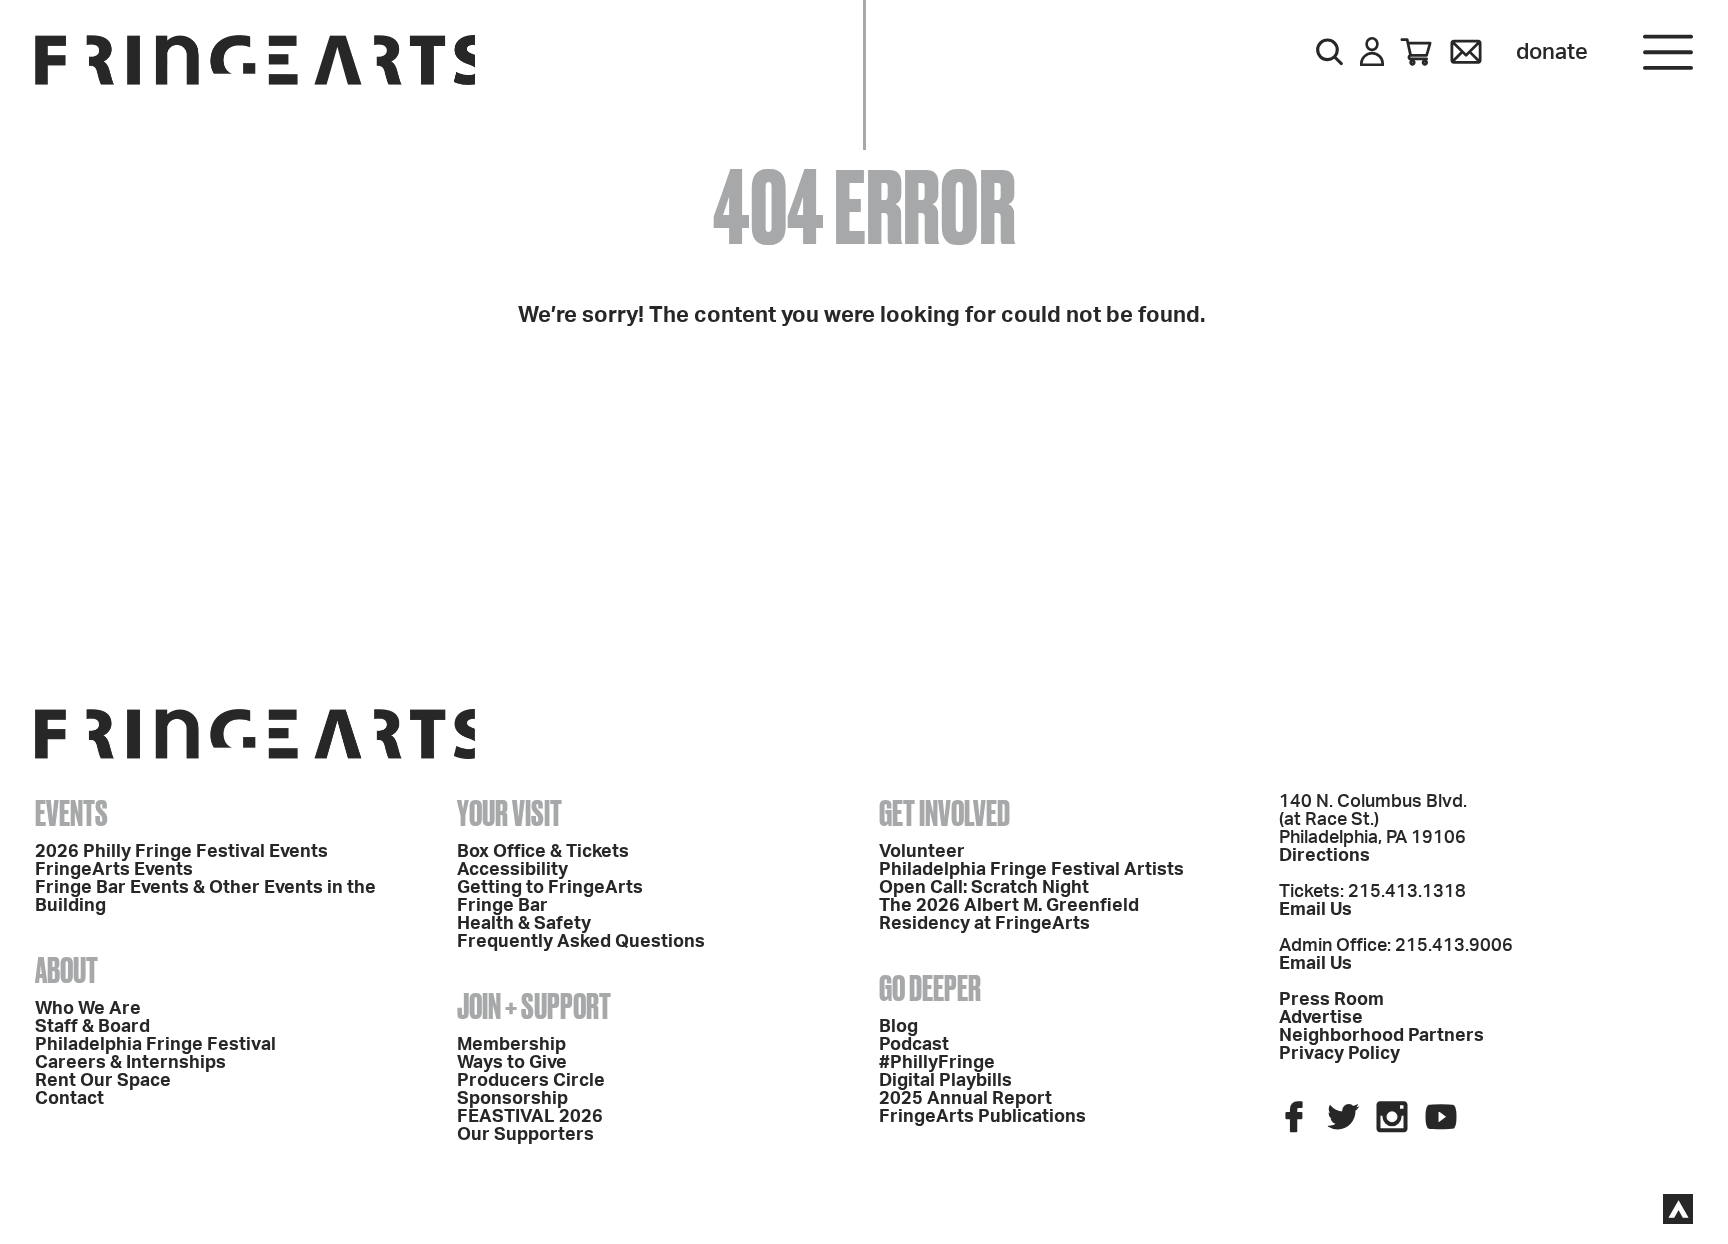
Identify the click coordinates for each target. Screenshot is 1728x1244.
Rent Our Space (103, 1081)
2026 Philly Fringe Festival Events (181, 852)
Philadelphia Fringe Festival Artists (1031, 870)
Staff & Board (92, 1027)
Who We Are (88, 1009)
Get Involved (944, 813)
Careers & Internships (130, 1063)
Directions (1324, 856)
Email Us (1315, 910)
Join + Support (534, 1006)
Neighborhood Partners (1381, 1036)
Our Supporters (525, 1135)
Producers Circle (531, 1081)
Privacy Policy (1339, 1054)
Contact (69, 1099)
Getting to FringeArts (550, 888)
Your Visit (509, 813)
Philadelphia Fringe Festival (155, 1045)
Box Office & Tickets (543, 852)
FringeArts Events (114, 870)
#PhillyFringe (937, 1063)
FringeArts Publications (982, 1117)
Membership (511, 1045)
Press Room (1331, 1000)
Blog (898, 1027)
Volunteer (922, 852)
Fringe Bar (502, 906)
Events (71, 813)
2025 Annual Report (965, 1099)
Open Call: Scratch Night (984, 888)
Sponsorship (512, 1099)
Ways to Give (512, 1063)
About (66, 970)
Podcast (914, 1045)
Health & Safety (524, 924)
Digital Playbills (945, 1081)
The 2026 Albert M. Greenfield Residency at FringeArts (1009, 915)
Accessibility (512, 870)
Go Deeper (930, 988)
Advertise (1321, 1018)
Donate (1552, 52)
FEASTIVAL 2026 (530, 1117)
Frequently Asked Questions (581, 942)
